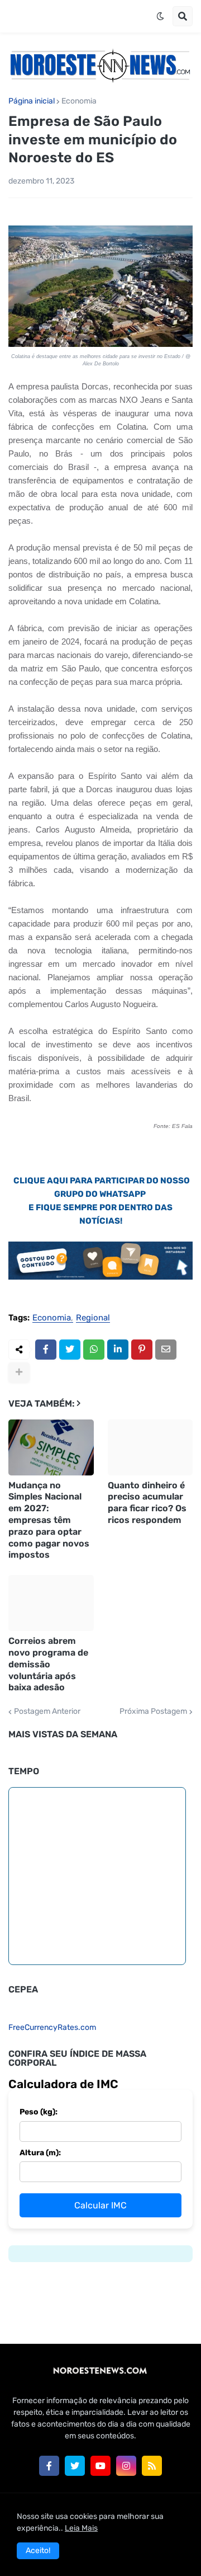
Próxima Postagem (153, 1712)
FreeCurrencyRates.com (52, 2027)
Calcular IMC (100, 2205)
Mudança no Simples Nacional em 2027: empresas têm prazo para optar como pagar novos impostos (49, 1520)
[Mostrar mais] (19, 1372)
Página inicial (32, 101)
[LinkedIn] (118, 1350)
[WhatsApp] (94, 1350)
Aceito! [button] (38, 2551)
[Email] (166, 1350)
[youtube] (100, 2466)
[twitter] (75, 2466)
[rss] (152, 2466)
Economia (79, 101)
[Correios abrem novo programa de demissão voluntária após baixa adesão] (51, 1603)
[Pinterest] (142, 1350)
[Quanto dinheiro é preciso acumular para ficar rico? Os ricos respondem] (150, 1447)
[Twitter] (70, 1350)
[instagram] (126, 2466)
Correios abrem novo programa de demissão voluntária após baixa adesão (48, 1664)
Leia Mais (81, 2528)
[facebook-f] (49, 2466)
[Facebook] (46, 1350)
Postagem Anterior (47, 1712)
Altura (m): (40, 2153)
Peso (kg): (39, 2112)
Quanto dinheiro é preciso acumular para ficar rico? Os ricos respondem (147, 1503)
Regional (93, 1318)
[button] (160, 16)
